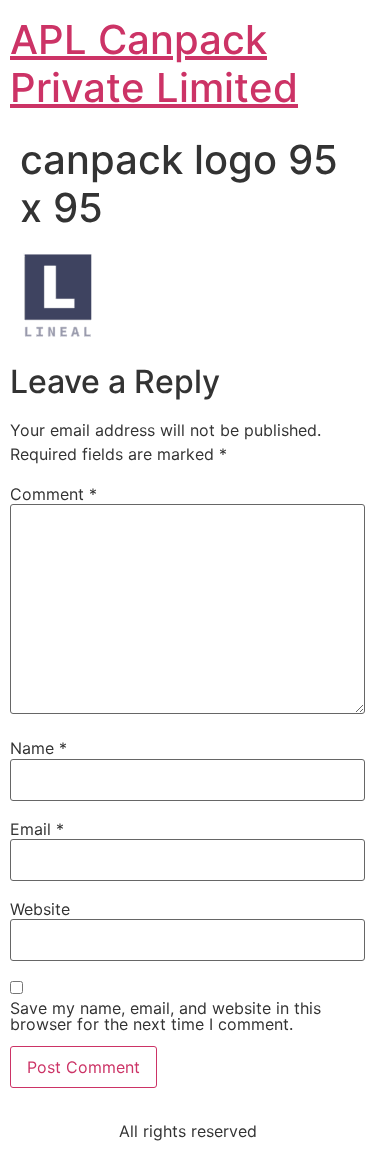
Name (38, 748)
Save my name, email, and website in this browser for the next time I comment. (165, 1016)
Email (37, 829)
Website (40, 909)
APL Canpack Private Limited (154, 63)
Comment (53, 494)
